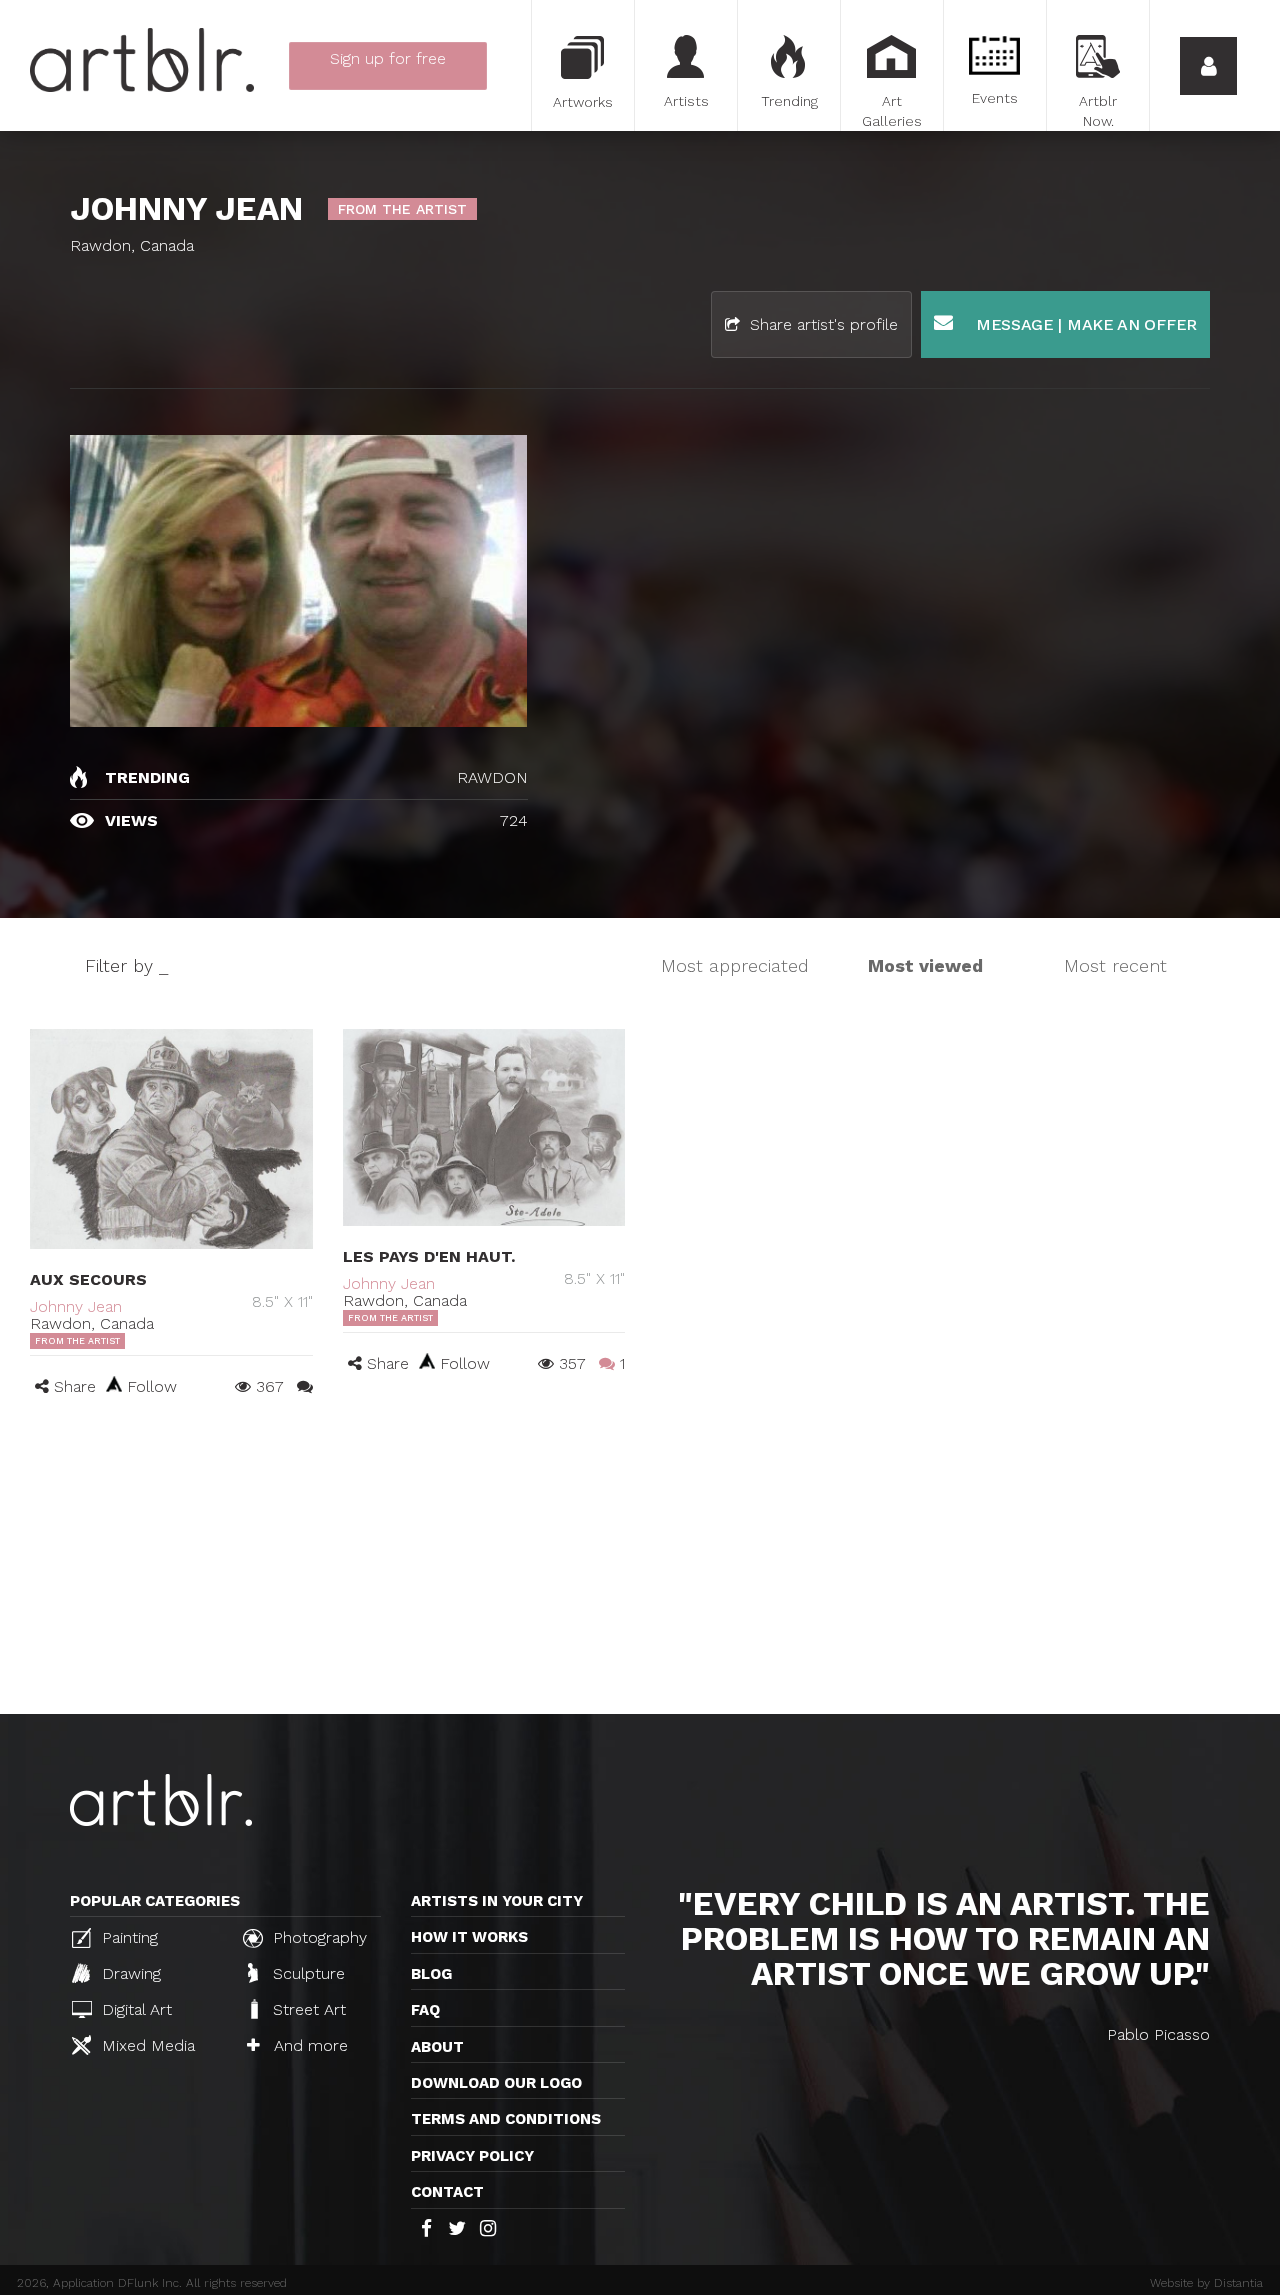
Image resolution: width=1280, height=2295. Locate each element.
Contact (447, 2192)
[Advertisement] (640, 1564)
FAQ (425, 2010)
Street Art (307, 2009)
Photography (317, 1937)
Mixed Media (146, 2045)
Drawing (129, 1973)
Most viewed (925, 965)
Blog (431, 1974)
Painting (127, 1937)
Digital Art (134, 2009)
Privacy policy (472, 2156)
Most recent (1115, 965)
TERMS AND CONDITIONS (506, 2119)
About (437, 2047)
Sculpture (306, 1973)
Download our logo (496, 2083)
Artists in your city (497, 1901)
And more (308, 2045)
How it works (469, 1937)
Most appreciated (735, 965)
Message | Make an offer (1084, 324)
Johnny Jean (76, 1306)
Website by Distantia (1206, 2283)
